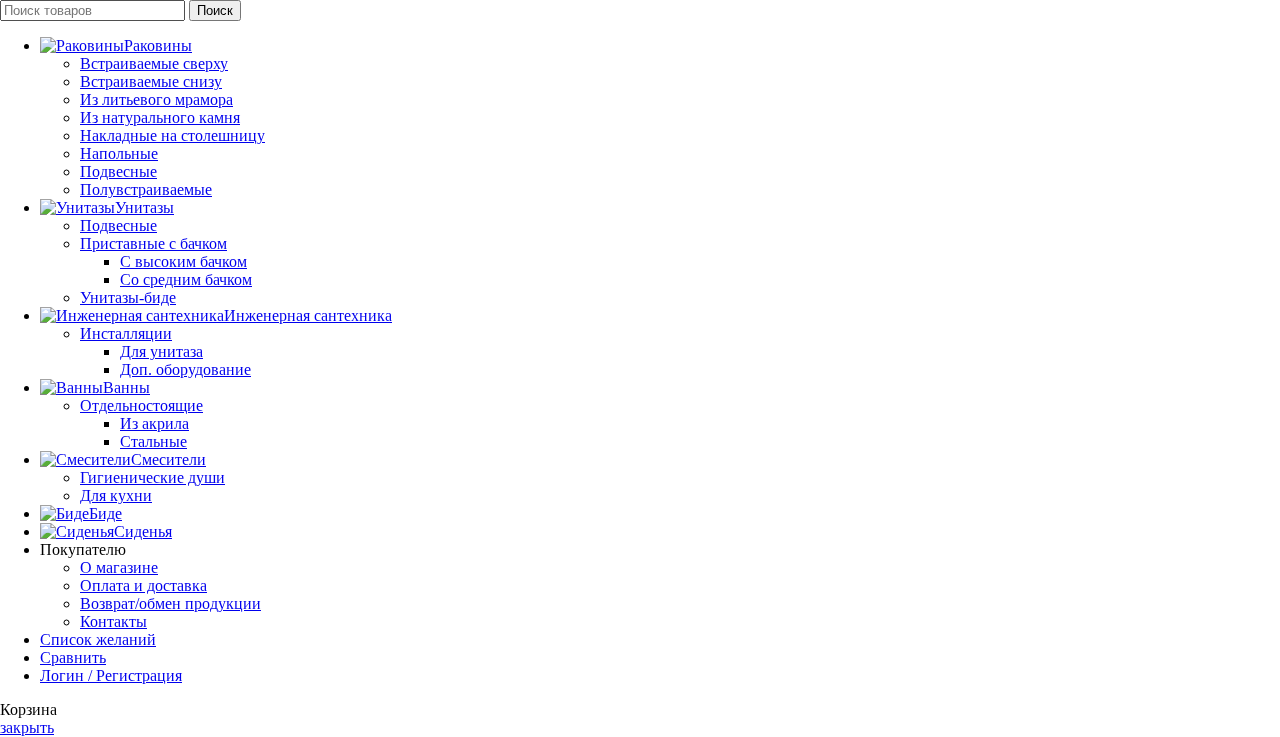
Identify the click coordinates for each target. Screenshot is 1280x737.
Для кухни (116, 495)
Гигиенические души (152, 477)
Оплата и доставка (143, 585)
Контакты (113, 621)
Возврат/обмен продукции (170, 603)
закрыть (27, 727)
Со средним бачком (186, 279)
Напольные (119, 153)
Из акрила (154, 423)
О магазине (119, 567)
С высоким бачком (183, 261)
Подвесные (118, 171)
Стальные (153, 441)
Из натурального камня (160, 117)
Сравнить (73, 657)
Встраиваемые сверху (154, 63)
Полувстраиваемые (146, 189)
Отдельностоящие (141, 405)
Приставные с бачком (153, 243)
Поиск (215, 10)
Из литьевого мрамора (156, 99)
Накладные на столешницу (172, 135)
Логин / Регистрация (111, 675)
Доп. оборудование (185, 369)
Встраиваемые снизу (151, 81)
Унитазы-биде (128, 297)
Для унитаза (161, 351)
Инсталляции (126, 333)
